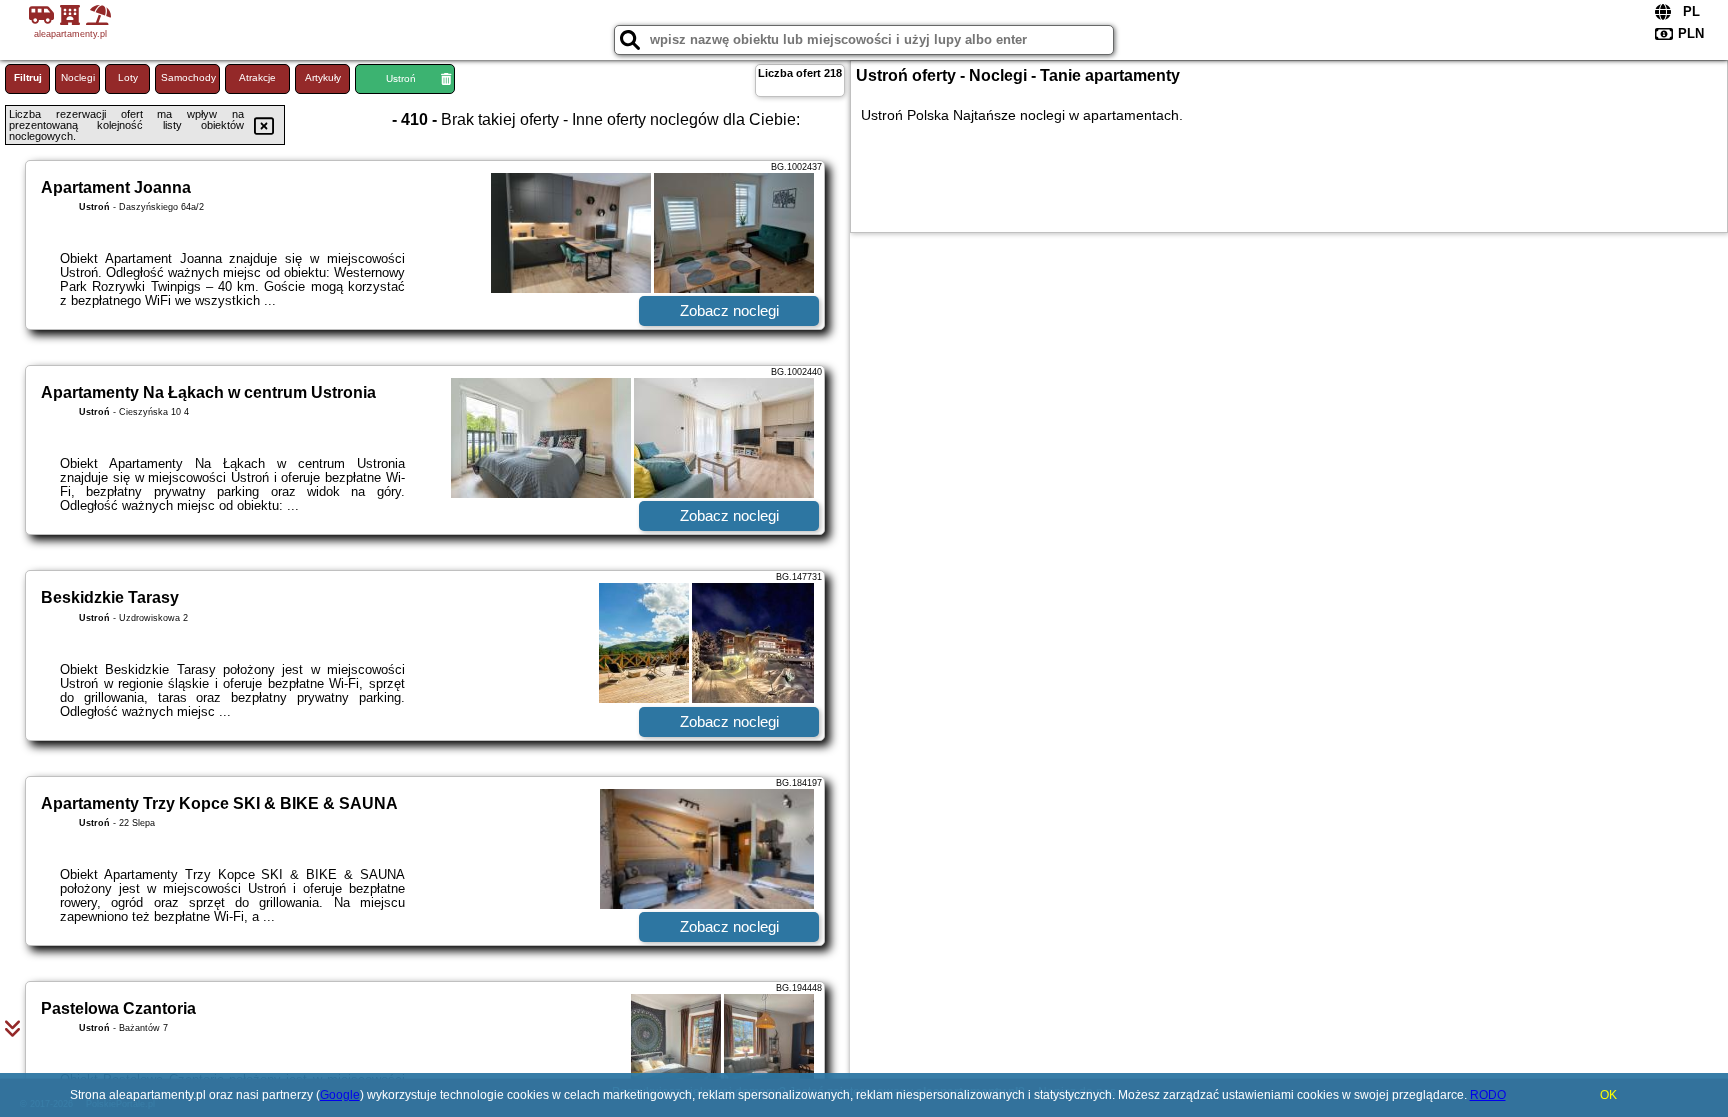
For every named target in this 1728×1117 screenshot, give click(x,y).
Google (340, 1095)
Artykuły (323, 77)
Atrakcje (257, 77)
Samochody (188, 77)
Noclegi (78, 77)
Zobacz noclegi (729, 310)
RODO (1488, 1095)
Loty (128, 77)
